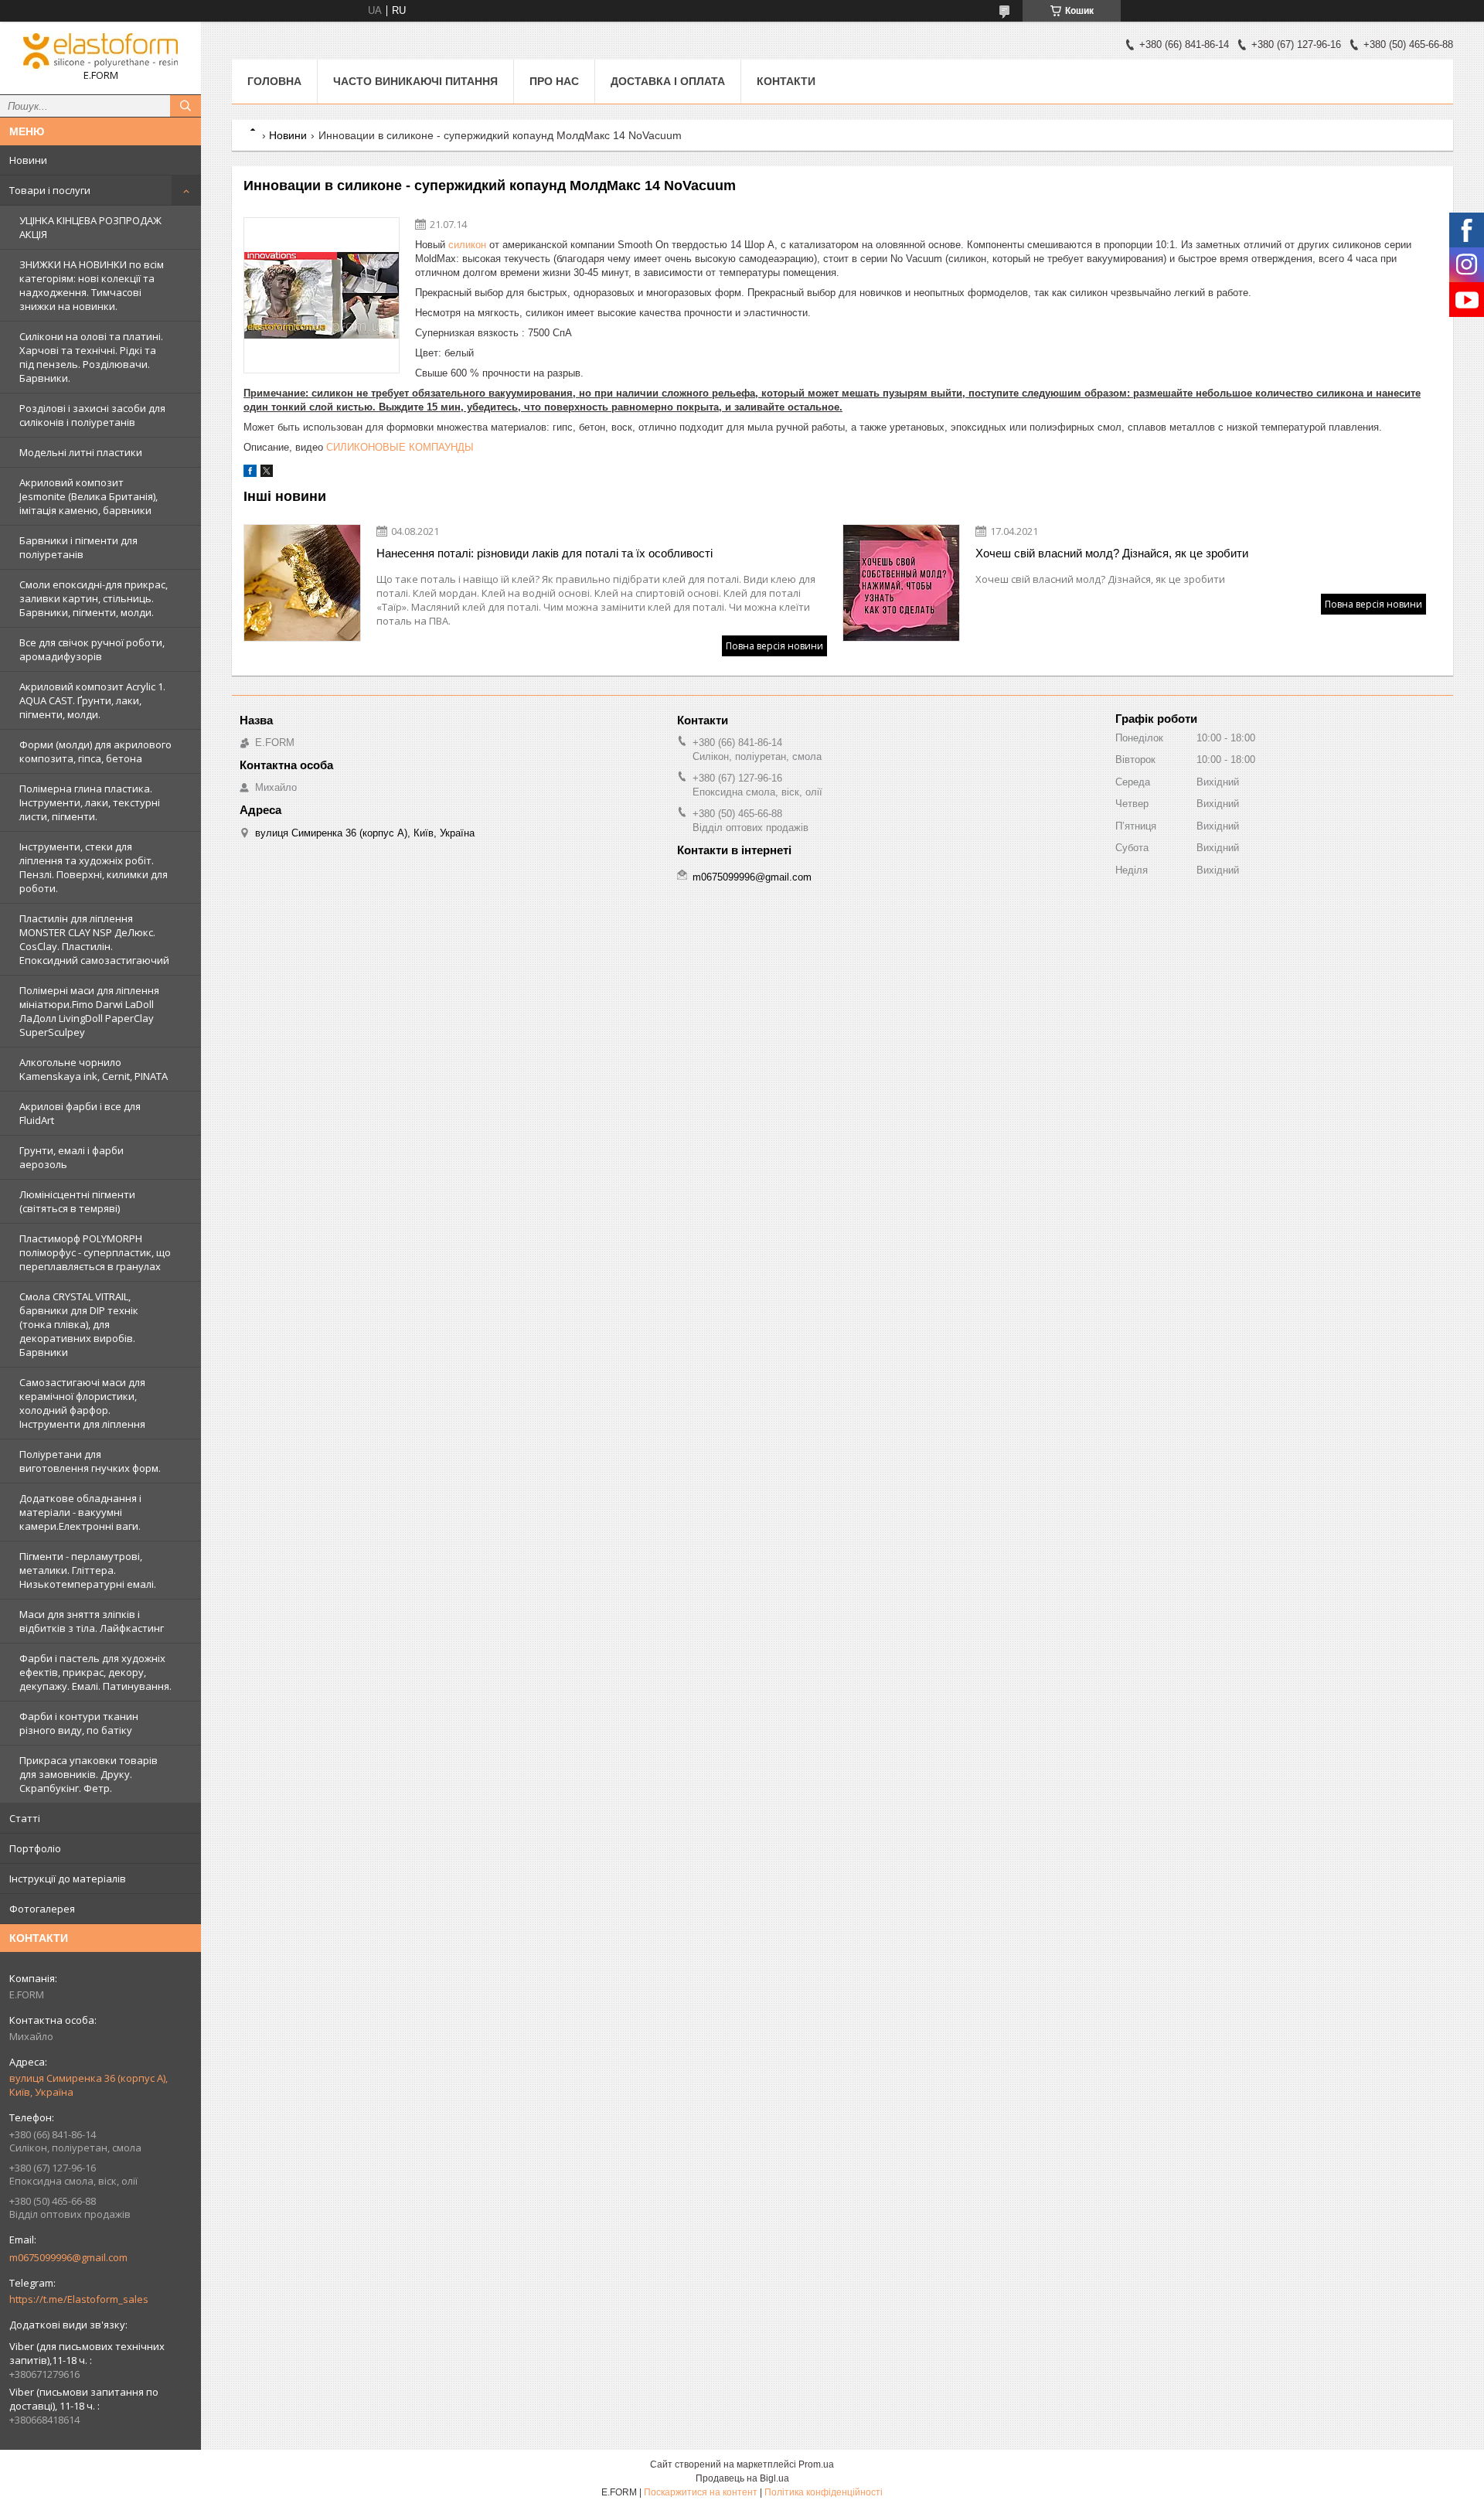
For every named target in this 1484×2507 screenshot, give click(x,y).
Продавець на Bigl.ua (742, 2478)
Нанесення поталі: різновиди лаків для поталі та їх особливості (545, 553)
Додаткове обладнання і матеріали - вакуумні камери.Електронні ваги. (80, 1512)
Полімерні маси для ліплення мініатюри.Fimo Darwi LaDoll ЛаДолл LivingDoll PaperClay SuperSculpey (89, 1011)
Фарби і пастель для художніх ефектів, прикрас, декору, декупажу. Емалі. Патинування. (95, 1672)
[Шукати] (185, 106)
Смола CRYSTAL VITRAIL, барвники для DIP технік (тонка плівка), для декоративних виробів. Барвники (79, 1324)
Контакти (786, 81)
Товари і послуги (50, 190)
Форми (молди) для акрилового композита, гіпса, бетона (95, 751)
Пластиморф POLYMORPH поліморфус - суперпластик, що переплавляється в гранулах (95, 1252)
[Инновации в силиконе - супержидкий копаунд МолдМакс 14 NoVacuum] (322, 295)
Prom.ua (816, 2464)
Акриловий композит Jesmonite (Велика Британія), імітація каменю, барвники (88, 496)
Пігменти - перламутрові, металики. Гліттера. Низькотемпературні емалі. (88, 1570)
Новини (28, 160)
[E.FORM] (100, 51)
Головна (274, 81)
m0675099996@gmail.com (68, 2257)
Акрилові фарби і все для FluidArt (80, 1113)
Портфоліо (35, 1848)
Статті (25, 1818)
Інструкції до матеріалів (68, 1879)
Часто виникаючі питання (415, 81)
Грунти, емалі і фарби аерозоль (71, 1157)
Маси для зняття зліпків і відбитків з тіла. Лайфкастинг (92, 1621)
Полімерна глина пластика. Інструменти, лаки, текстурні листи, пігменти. (90, 802)
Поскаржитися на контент (701, 2492)
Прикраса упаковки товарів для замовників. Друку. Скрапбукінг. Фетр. (88, 1774)
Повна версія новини (774, 646)
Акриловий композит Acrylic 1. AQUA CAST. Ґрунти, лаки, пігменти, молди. (92, 700)
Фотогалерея (42, 1909)
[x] (267, 473)
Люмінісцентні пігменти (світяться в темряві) (77, 1201)
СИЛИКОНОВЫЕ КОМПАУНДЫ (400, 447)
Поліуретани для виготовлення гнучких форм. (90, 1461)
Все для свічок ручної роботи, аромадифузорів (92, 649)
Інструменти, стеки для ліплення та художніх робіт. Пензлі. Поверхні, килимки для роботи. (94, 867)
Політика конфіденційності (824, 2492)
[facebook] (250, 473)
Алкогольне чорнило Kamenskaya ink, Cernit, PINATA (94, 1069)
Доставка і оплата (668, 81)
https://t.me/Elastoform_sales (79, 2299)
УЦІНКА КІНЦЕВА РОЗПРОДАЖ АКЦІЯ (90, 227)
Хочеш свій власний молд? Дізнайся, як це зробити (1112, 553)
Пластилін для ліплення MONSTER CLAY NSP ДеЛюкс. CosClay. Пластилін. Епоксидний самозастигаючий (94, 939)
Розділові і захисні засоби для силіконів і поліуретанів (92, 415)
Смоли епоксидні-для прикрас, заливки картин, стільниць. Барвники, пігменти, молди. (94, 598)
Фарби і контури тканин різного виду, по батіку (79, 1723)
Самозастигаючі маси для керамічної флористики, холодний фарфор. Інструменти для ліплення (82, 1403)
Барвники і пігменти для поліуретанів (78, 547)
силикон (467, 245)
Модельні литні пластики (81, 452)
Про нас (554, 81)
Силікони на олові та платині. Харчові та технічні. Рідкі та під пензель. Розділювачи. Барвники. (91, 357)
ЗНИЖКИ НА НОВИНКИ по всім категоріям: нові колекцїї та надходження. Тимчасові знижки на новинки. (92, 285)
